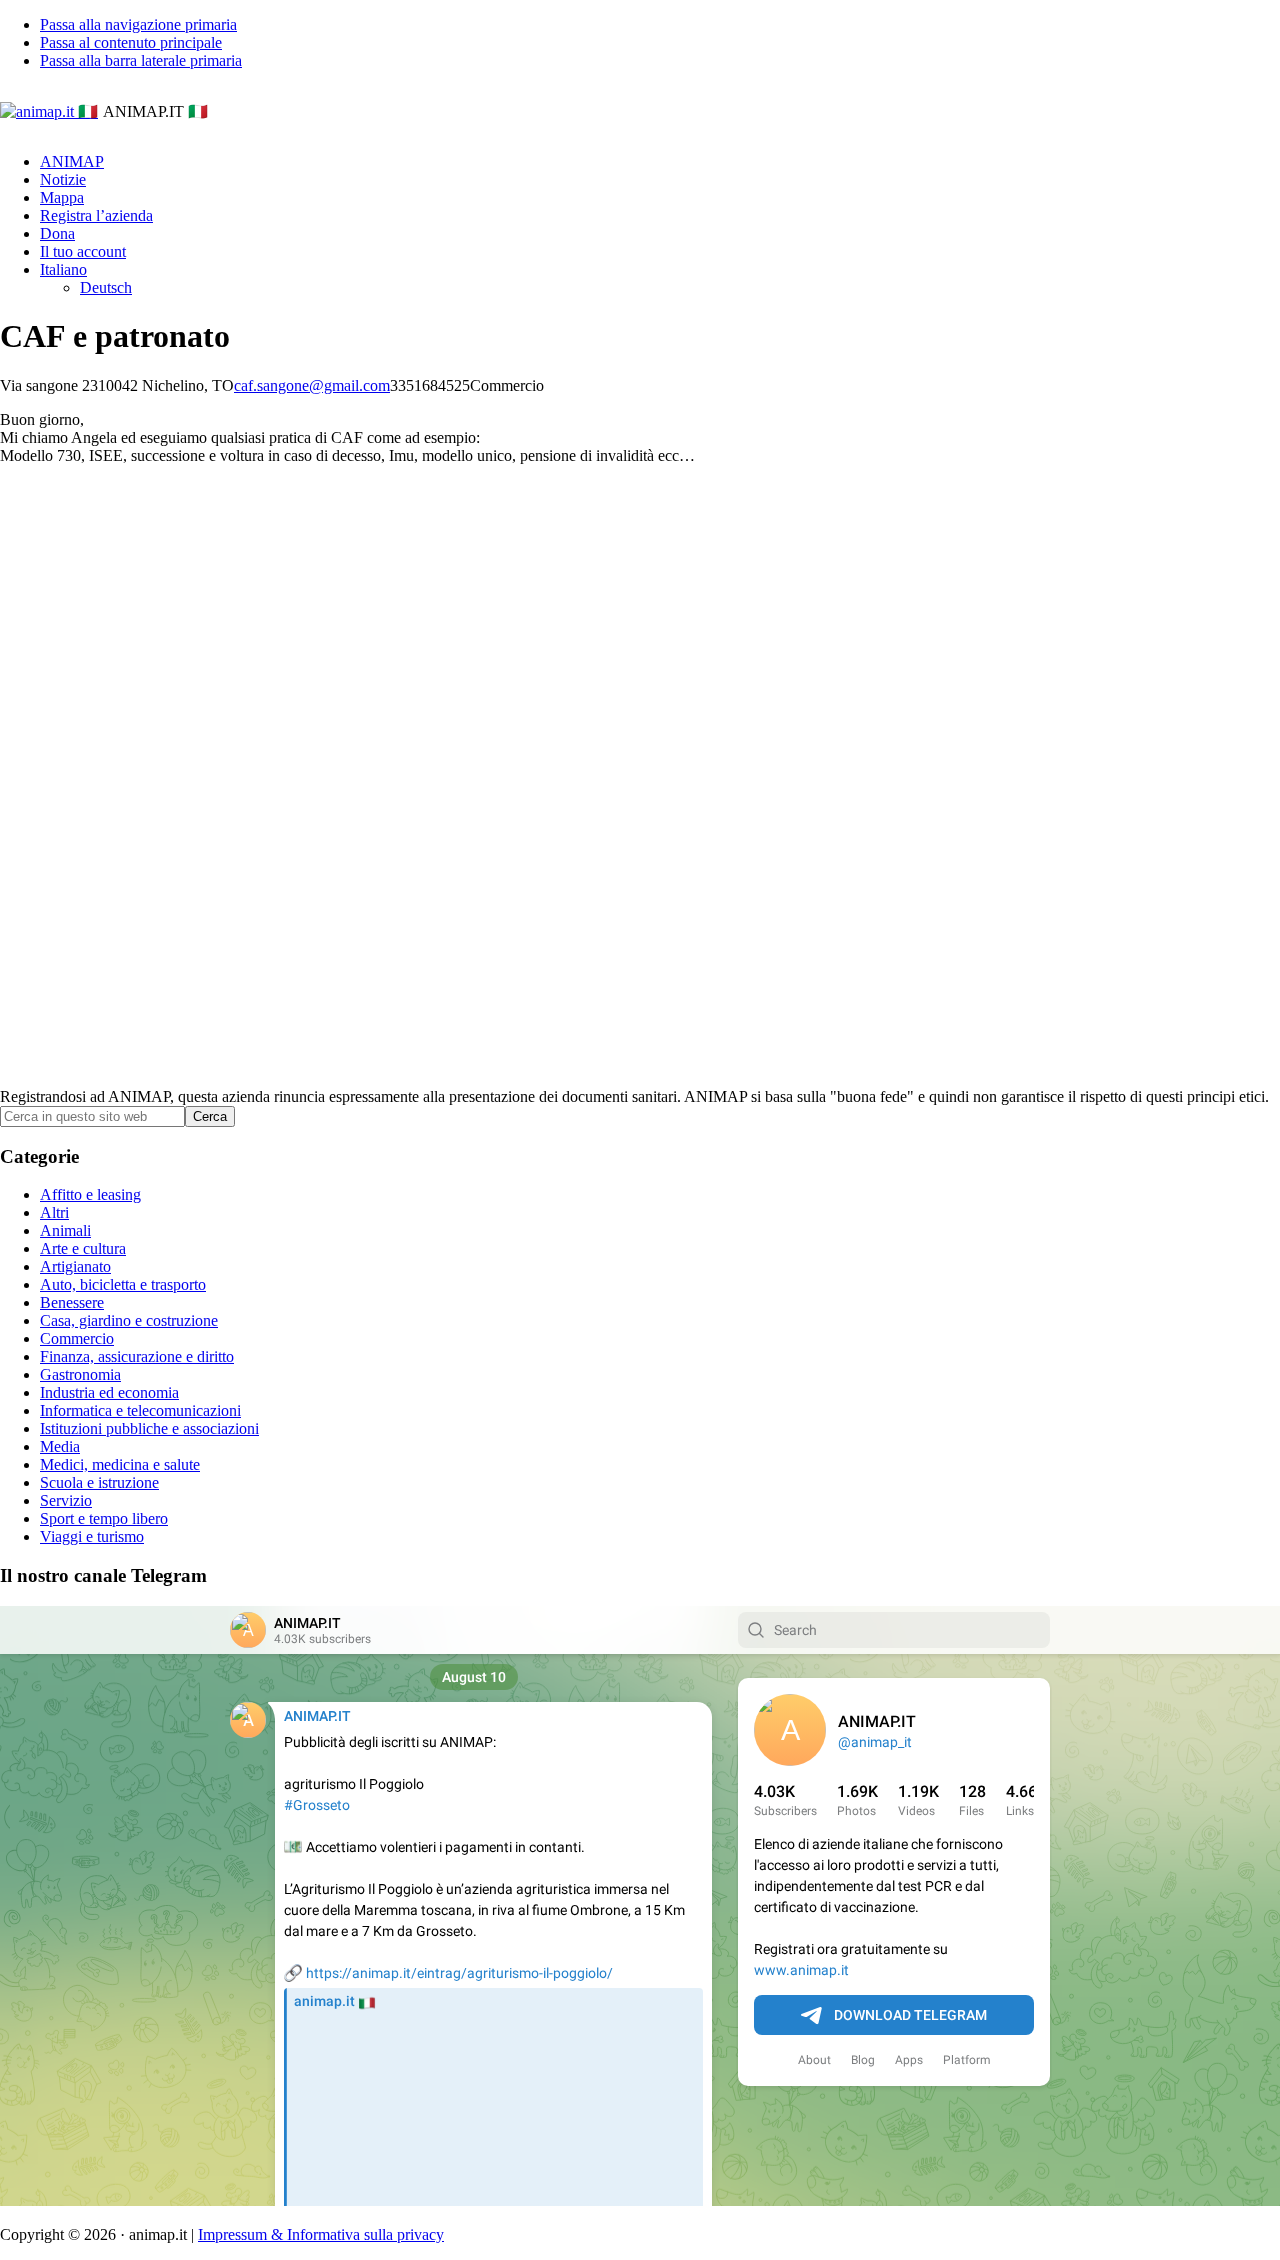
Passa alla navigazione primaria (138, 24)
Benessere (72, 1302)
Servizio (66, 1500)
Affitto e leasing (90, 1194)
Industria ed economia (109, 1392)
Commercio (77, 1338)
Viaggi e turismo (92, 1536)
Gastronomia (80, 1374)
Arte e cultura (83, 1248)
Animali (65, 1230)
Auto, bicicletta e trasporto (123, 1284)
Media (60, 1446)
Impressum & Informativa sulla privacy (321, 2234)
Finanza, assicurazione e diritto (137, 1356)
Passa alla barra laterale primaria (141, 60)
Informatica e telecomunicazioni (140, 1410)
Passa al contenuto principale (131, 42)
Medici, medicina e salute (120, 1464)
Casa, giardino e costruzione (129, 1320)
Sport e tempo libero (104, 1518)
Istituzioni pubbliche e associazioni (149, 1428)
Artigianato (75, 1266)
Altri (54, 1212)
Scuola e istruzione (99, 1482)
